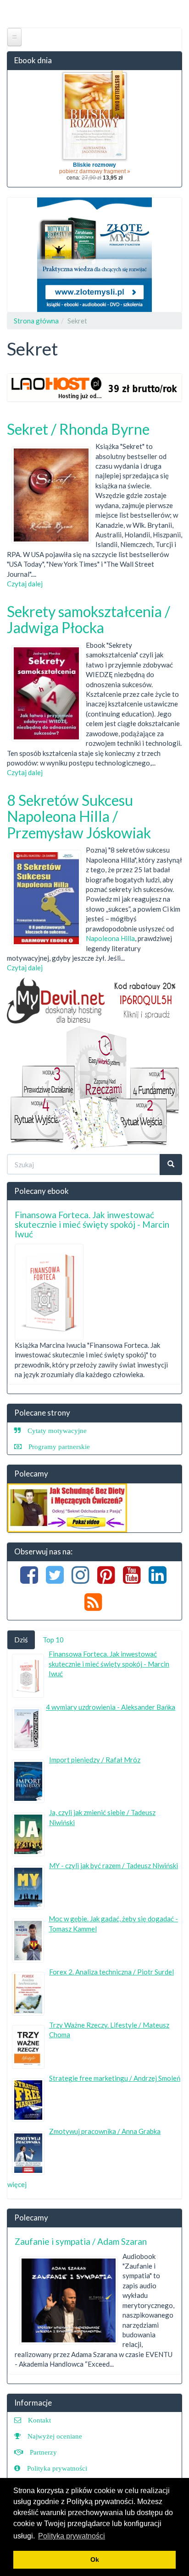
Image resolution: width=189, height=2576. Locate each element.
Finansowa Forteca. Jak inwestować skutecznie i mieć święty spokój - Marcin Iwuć (92, 1224)
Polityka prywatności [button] (72, 2536)
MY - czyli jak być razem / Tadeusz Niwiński (114, 1865)
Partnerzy (43, 2452)
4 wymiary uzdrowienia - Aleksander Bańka (111, 1707)
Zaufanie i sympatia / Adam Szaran (81, 2241)
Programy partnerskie (59, 1447)
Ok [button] (95, 2560)
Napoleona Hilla (110, 938)
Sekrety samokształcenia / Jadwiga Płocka (89, 619)
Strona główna (36, 321)
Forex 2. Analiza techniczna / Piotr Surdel (111, 1972)
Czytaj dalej (25, 584)
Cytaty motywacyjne (57, 1430)
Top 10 (53, 1640)
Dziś (21, 1640)
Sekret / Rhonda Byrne (78, 429)
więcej (17, 2184)
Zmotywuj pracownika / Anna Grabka (105, 2131)
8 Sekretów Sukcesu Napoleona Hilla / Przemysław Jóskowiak (79, 816)
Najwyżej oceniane (55, 2436)
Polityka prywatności (57, 2468)
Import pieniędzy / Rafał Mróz (95, 1760)
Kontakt (39, 2420)
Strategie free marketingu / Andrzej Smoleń (115, 2078)
